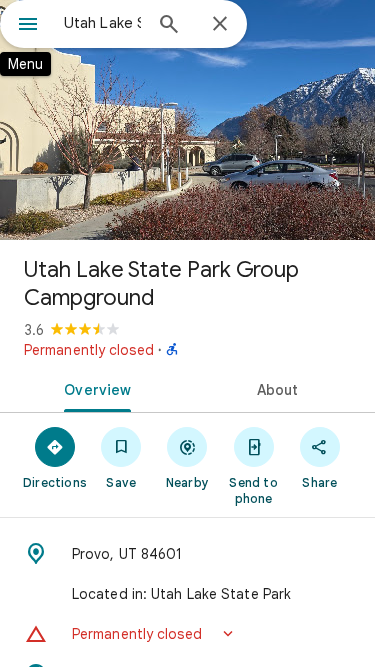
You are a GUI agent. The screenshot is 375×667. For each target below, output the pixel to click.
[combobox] (102, 23)
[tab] (94, 388)
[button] (187, 634)
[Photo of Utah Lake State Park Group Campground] (187, 120)
